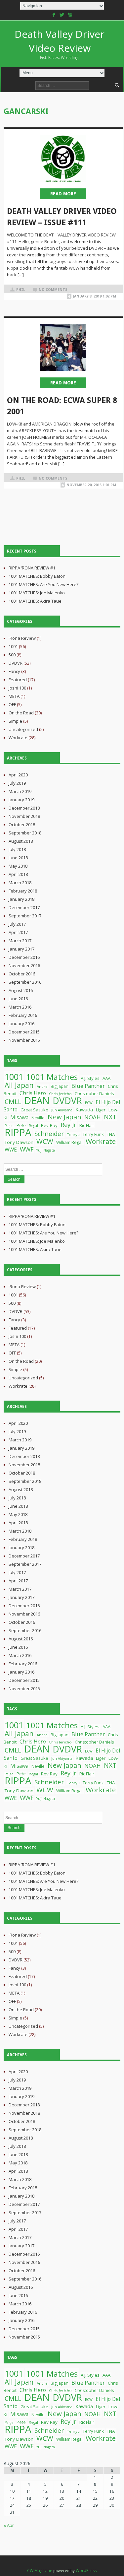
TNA (111, 1134)
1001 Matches (52, 1077)
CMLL (13, 1102)
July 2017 (17, 924)
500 (12, 655)
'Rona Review (22, 638)
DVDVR (16, 663)
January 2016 (21, 1024)
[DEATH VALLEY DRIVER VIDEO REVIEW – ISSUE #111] (63, 159)
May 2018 (18, 866)
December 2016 (24, 957)
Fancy (14, 671)
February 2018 (23, 891)
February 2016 (23, 1015)
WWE (11, 1150)
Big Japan (60, 1086)
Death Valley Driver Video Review (60, 44)
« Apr (9, 2525)
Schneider (49, 1133)
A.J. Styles (90, 1078)
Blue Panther (88, 1086)
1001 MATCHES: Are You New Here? (43, 584)
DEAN (37, 1100)
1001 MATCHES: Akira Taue (35, 601)
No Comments (53, 290)
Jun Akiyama (62, 1110)
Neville (38, 1118)
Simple (15, 721)
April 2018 (18, 874)
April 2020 (18, 775)
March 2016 (20, 1007)
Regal (33, 1126)
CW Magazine (40, 2571)
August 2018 (21, 841)
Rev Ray (49, 1125)
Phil (21, 290)
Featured (18, 680)
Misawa (19, 1117)
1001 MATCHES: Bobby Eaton (37, 576)
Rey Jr (68, 1124)
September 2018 (25, 833)
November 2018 (24, 816)
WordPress (86, 2571)
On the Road (21, 713)
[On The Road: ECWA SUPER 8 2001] (63, 348)
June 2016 (18, 999)
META (14, 696)
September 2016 (25, 982)
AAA (106, 1078)
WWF (27, 1149)
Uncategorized (23, 729)
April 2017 (18, 932)
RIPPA (18, 1132)
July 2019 (17, 783)
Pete (21, 1125)
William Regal (69, 1142)
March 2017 (20, 941)
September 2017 (25, 916)
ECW (89, 1103)
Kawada (84, 1110)
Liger (101, 1110)
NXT (110, 1117)
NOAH (93, 1117)
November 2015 (24, 1040)
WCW (45, 1141)
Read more (63, 194)
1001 (13, 646)
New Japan (64, 1117)
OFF (12, 704)
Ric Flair (87, 1125)
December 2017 (24, 907)
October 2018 (22, 825)
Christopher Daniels (94, 1094)
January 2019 (21, 800)
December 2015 (24, 1032)
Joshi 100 (17, 688)
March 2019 (20, 791)
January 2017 (21, 949)
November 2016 (24, 965)
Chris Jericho (60, 1094)
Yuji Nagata (46, 1150)
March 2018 (20, 883)
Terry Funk (93, 1134)
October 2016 (22, 974)
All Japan (19, 1085)
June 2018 (18, 858)
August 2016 (21, 990)
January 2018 (21, 899)
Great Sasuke (34, 1110)
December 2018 (24, 808)
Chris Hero (33, 1093)
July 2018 (17, 849)
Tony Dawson (19, 1142)
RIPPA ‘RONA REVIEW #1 (32, 568)
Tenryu (73, 1134)
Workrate (18, 738)
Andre (42, 1086)
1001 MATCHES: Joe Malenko (37, 593)
